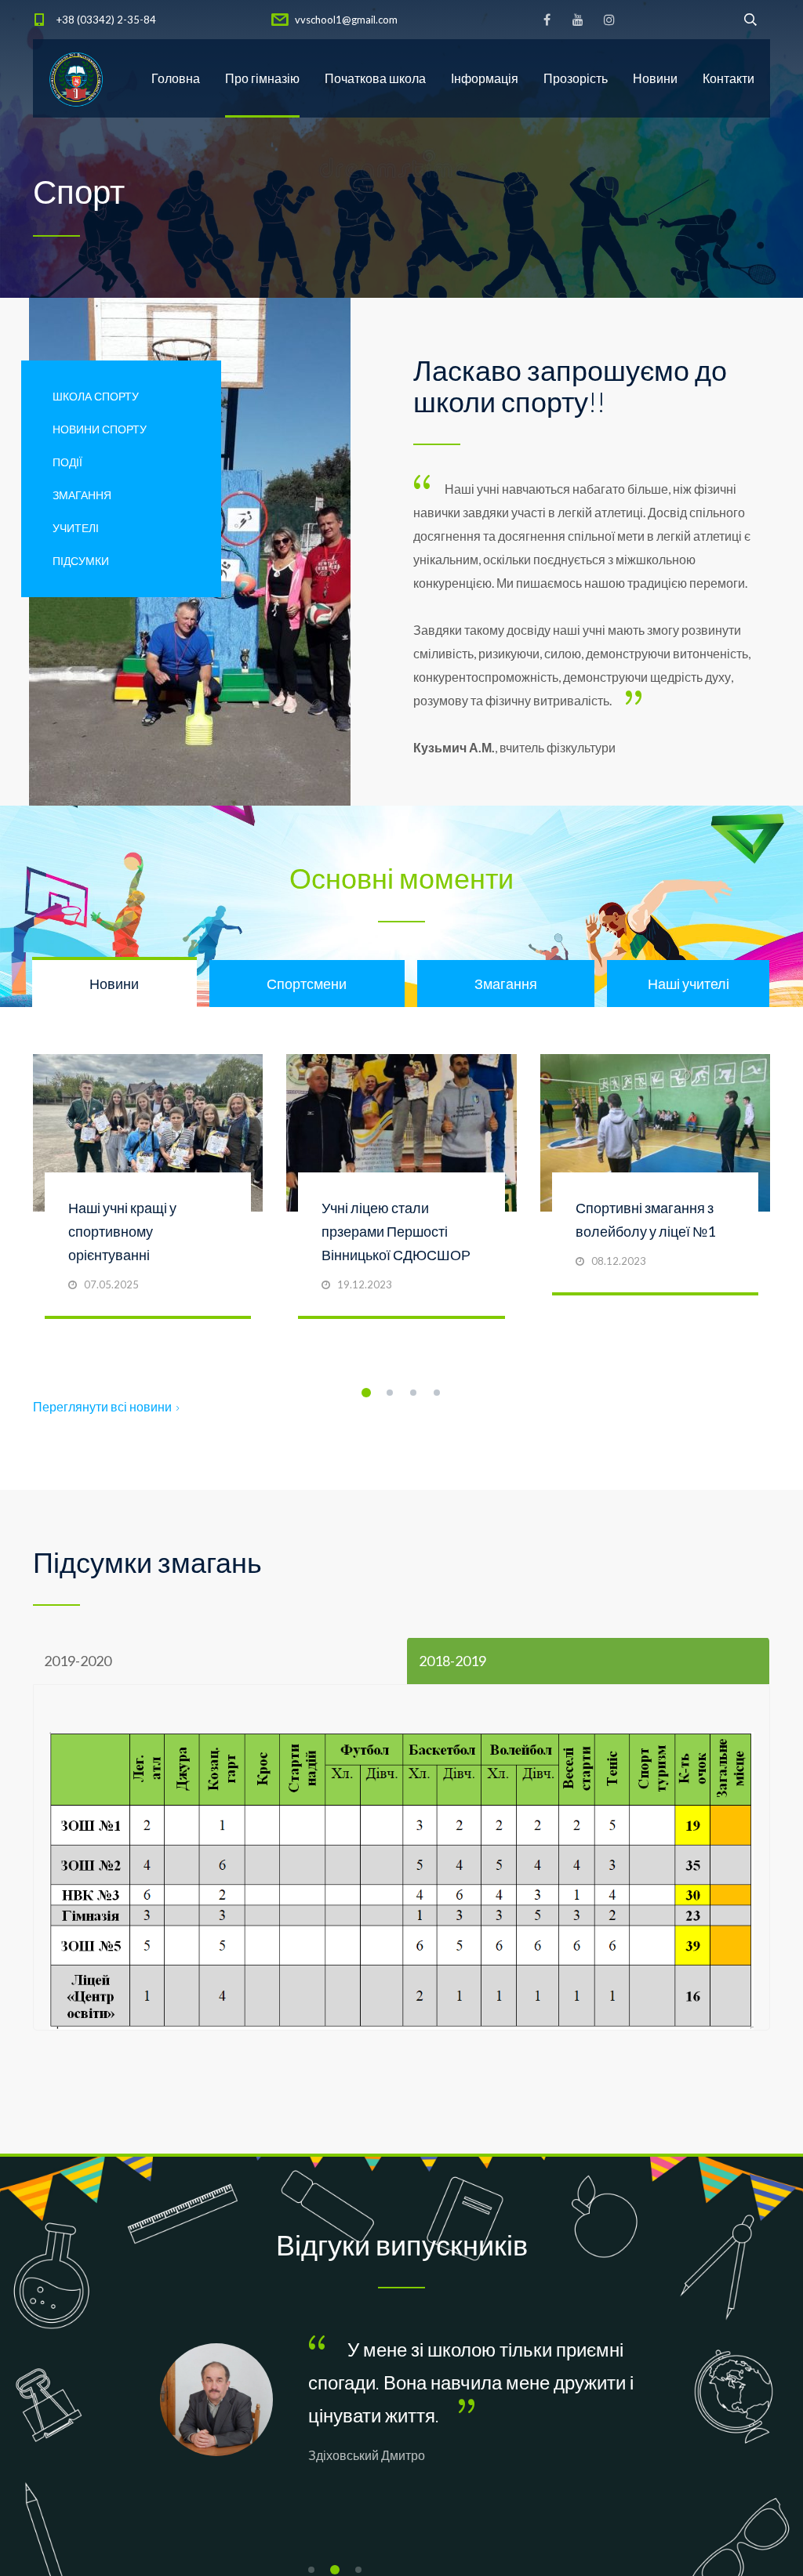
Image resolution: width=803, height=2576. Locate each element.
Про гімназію (262, 78)
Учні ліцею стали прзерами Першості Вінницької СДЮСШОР (396, 1231)
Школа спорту (96, 396)
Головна (176, 78)
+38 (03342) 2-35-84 (106, 20)
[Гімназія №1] (76, 78)
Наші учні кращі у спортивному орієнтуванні (122, 1231)
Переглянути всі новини (102, 1406)
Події (67, 462)
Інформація (485, 78)
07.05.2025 (111, 1284)
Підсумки (81, 561)
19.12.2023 (365, 1284)
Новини (655, 78)
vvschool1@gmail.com (346, 20)
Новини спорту (100, 429)
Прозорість (576, 78)
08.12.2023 (619, 1261)
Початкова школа (375, 78)
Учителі (76, 528)
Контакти (729, 78)
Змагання (82, 495)
